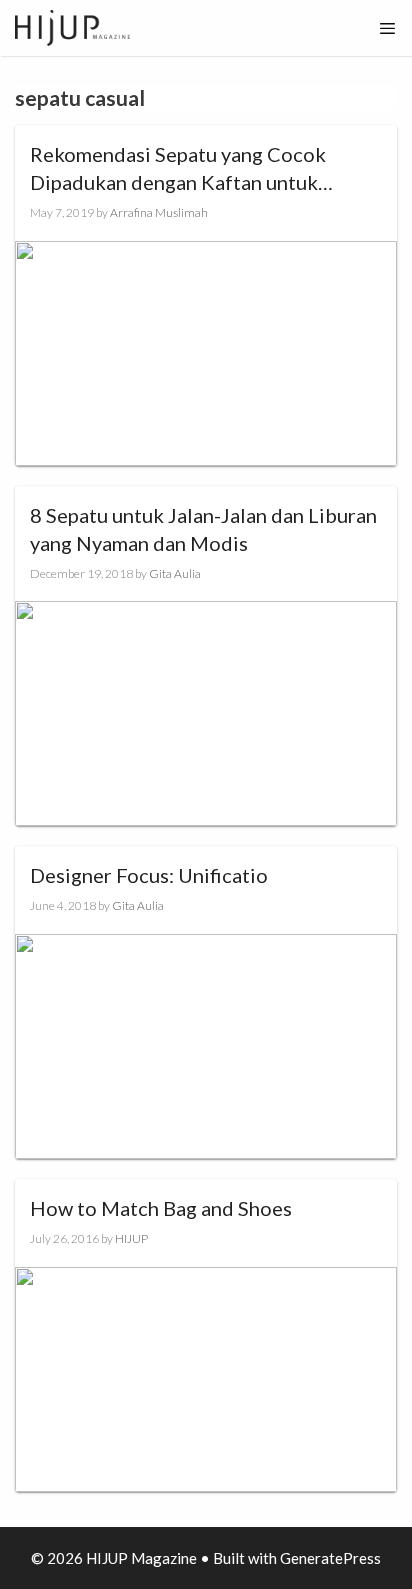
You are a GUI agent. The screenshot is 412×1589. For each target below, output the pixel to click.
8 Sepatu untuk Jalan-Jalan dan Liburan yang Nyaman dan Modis (203, 529)
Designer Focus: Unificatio (149, 875)
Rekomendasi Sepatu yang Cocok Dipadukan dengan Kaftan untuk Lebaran (178, 169)
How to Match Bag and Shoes (161, 1208)
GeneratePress (330, 1558)
